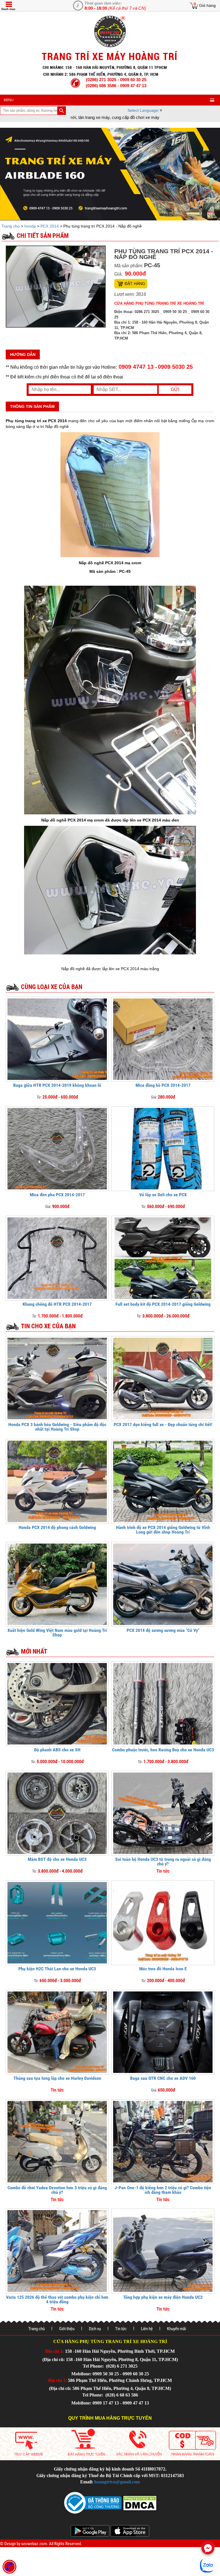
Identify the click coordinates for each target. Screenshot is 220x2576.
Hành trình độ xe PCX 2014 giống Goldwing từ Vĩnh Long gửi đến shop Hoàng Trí (163, 1530)
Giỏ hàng (207, 5)
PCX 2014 (50, 226)
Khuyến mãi (176, 2329)
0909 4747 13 (136, 367)
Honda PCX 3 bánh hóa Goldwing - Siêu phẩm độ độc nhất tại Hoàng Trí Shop (57, 1427)
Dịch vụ (95, 2329)
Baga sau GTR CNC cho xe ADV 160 (163, 2078)
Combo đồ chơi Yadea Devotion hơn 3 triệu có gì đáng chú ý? (57, 2190)
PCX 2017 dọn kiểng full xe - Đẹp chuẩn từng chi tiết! (163, 1424)
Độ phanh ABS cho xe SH (57, 1750)
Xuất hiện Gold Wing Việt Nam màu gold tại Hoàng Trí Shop (57, 1633)
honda (30, 226)
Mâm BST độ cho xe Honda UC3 (57, 1859)
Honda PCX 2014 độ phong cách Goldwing (57, 1527)
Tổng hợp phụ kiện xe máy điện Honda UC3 (163, 2297)
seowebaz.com (34, 2544)
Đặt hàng (135, 284)
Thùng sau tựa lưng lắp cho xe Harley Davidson (57, 2078)
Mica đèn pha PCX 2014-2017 (57, 1195)
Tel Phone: (94, 2366)
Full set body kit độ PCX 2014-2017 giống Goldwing (163, 1304)
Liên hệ (147, 2329)
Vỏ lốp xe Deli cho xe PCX (163, 1195)
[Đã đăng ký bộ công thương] (93, 2502)
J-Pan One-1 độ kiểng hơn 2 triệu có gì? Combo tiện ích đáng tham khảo (163, 2190)
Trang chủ (11, 226)
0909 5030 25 (175, 367)
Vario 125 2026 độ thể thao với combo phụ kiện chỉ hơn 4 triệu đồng (57, 2299)
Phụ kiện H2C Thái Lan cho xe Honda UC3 (57, 1969)
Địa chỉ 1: (55, 2351)
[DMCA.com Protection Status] (139, 2502)
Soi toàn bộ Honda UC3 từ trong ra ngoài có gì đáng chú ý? (163, 1862)
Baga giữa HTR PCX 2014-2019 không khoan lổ (57, 1085)
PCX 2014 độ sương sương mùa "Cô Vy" (163, 1630)
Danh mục (8, 9)
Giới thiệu (67, 2329)
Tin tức (121, 2329)
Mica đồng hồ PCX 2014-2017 (163, 1085)
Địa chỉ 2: (57, 2380)
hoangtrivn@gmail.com (117, 2482)
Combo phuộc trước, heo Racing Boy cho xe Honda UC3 (163, 1750)
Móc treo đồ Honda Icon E (163, 1969)
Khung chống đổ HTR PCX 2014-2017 (57, 1304)
